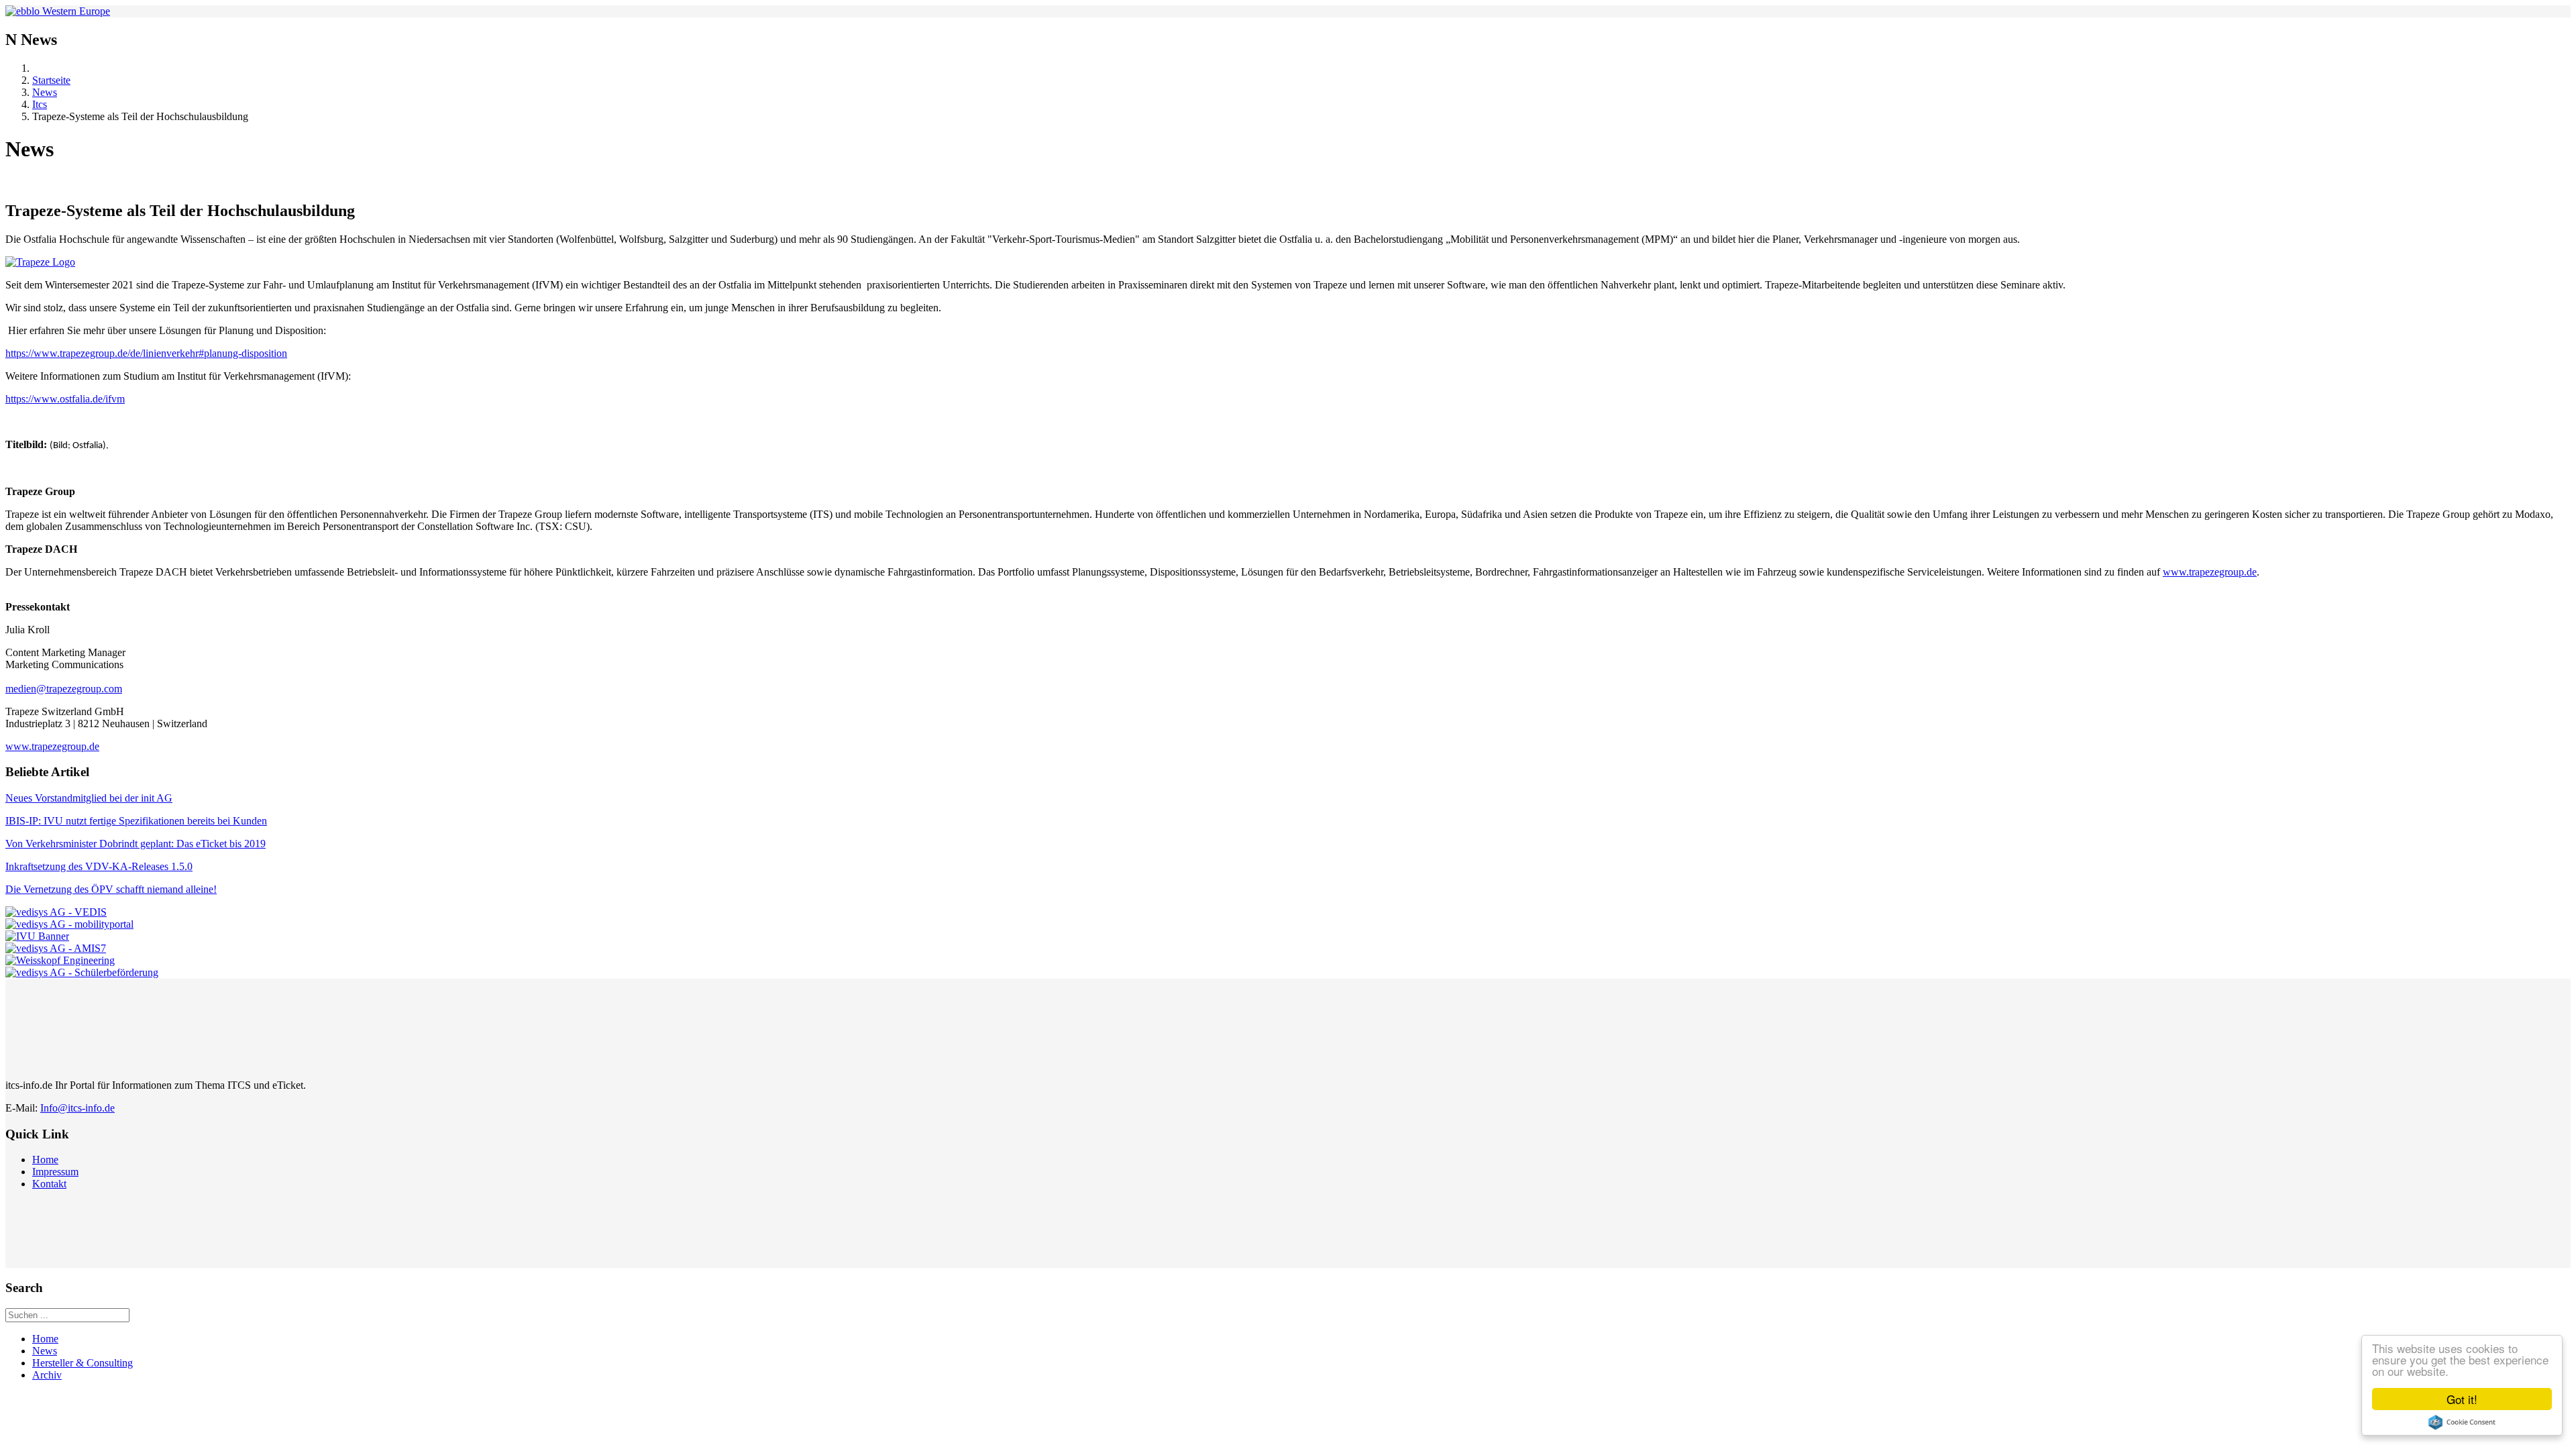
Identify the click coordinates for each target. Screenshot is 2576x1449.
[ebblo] (58, 11)
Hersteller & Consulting (83, 1363)
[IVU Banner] (37, 936)
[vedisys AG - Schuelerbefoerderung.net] (82, 972)
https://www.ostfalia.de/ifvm (65, 399)
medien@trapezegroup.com (64, 689)
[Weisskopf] (60, 960)
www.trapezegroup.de (2210, 572)
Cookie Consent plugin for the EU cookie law (2462, 1422)
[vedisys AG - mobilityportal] (69, 924)
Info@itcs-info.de (77, 1108)
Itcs (40, 104)
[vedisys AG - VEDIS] (56, 912)
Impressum (55, 1172)
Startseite (51, 80)
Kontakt (49, 1184)
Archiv (47, 1375)
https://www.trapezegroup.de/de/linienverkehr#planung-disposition (146, 353)
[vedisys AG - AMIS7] (56, 948)
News (45, 92)
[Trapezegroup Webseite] (1288, 262)
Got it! (2462, 1399)
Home (45, 1160)
